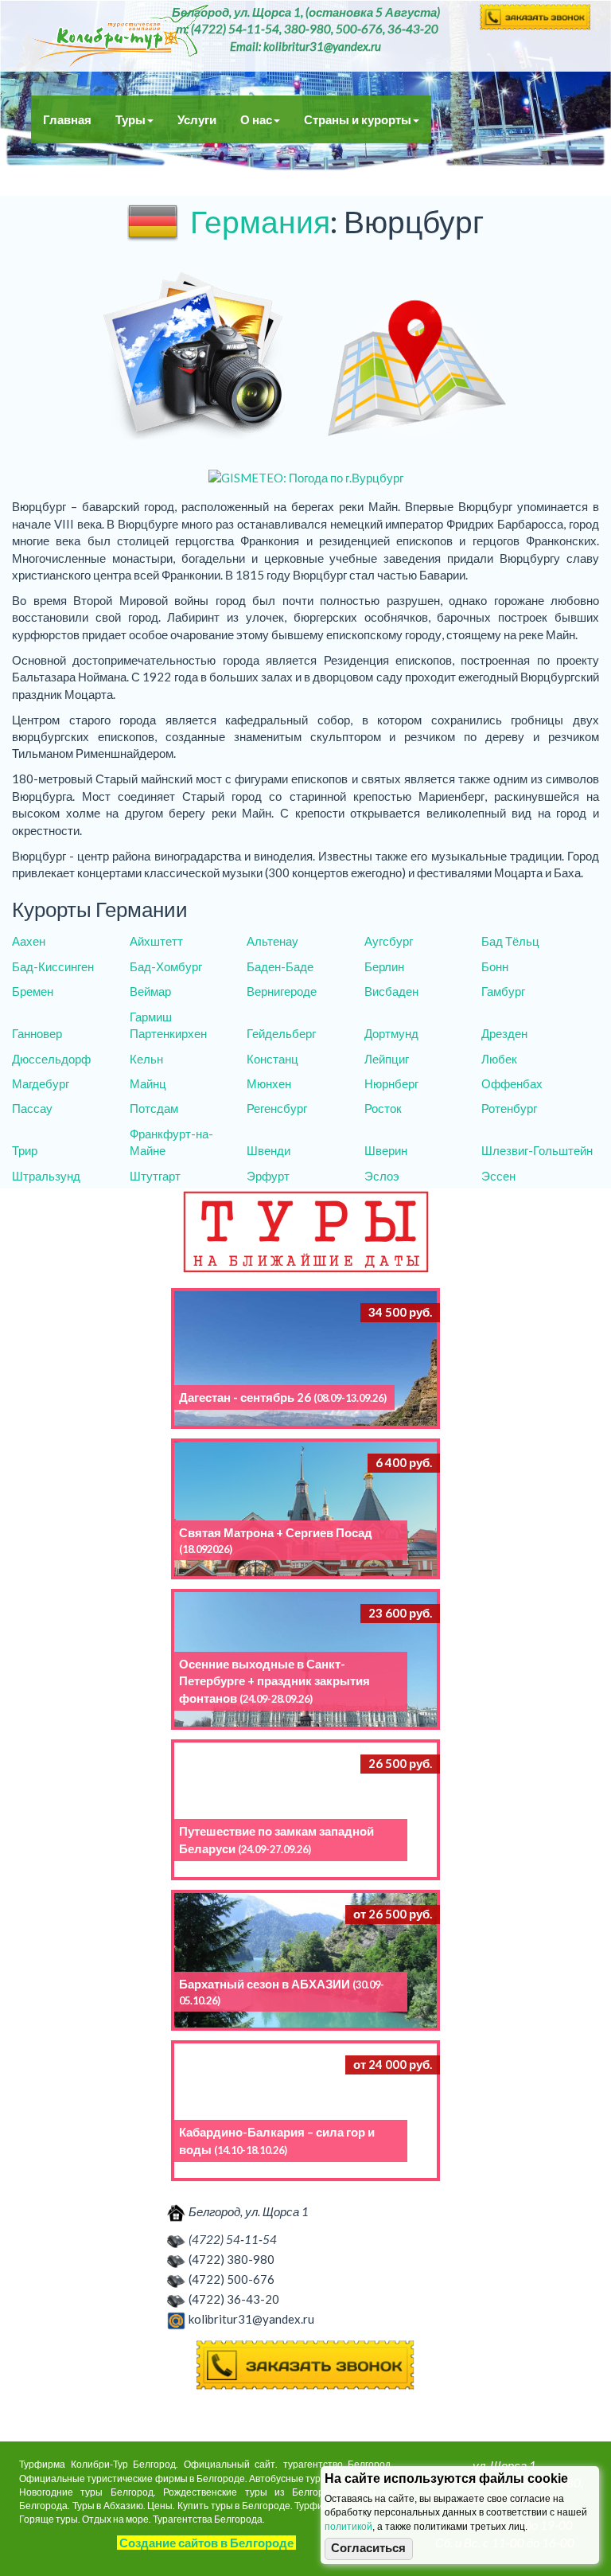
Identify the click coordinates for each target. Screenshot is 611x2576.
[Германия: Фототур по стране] (194, 358)
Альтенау (272, 941)
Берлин (384, 966)
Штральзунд (46, 1176)
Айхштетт (156, 941)
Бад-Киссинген (53, 966)
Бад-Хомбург (166, 966)
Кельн (146, 1059)
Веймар (150, 991)
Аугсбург (389, 941)
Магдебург (41, 1083)
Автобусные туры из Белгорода (120, 36)
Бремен (33, 991)
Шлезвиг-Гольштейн (537, 1150)
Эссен (498, 1176)
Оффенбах (512, 1083)
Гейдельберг (281, 1033)
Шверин (386, 1150)
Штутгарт (155, 1176)
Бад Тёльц (510, 941)
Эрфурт (268, 1176)
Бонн (495, 966)
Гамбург (503, 991)
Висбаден (391, 991)
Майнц (148, 1083)
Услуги (197, 119)
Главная (67, 119)
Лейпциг (387, 1059)
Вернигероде (282, 991)
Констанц (272, 1059)
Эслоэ (382, 1176)
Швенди (269, 1150)
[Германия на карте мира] (417, 358)
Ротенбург (509, 1108)
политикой (348, 2527)
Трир (25, 1150)
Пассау (32, 1108)
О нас (256, 119)
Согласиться (368, 2548)
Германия (260, 221)
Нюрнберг (391, 1083)
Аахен (29, 941)
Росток (383, 1108)
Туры (130, 119)
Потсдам (154, 1108)
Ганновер (37, 1033)
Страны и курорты (358, 119)
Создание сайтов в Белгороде (206, 2543)
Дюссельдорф (51, 1059)
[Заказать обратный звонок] (305, 2366)
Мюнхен (269, 1083)
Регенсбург (277, 1108)
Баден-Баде (280, 966)
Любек (499, 1059)
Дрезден (504, 1033)
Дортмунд (391, 1033)
